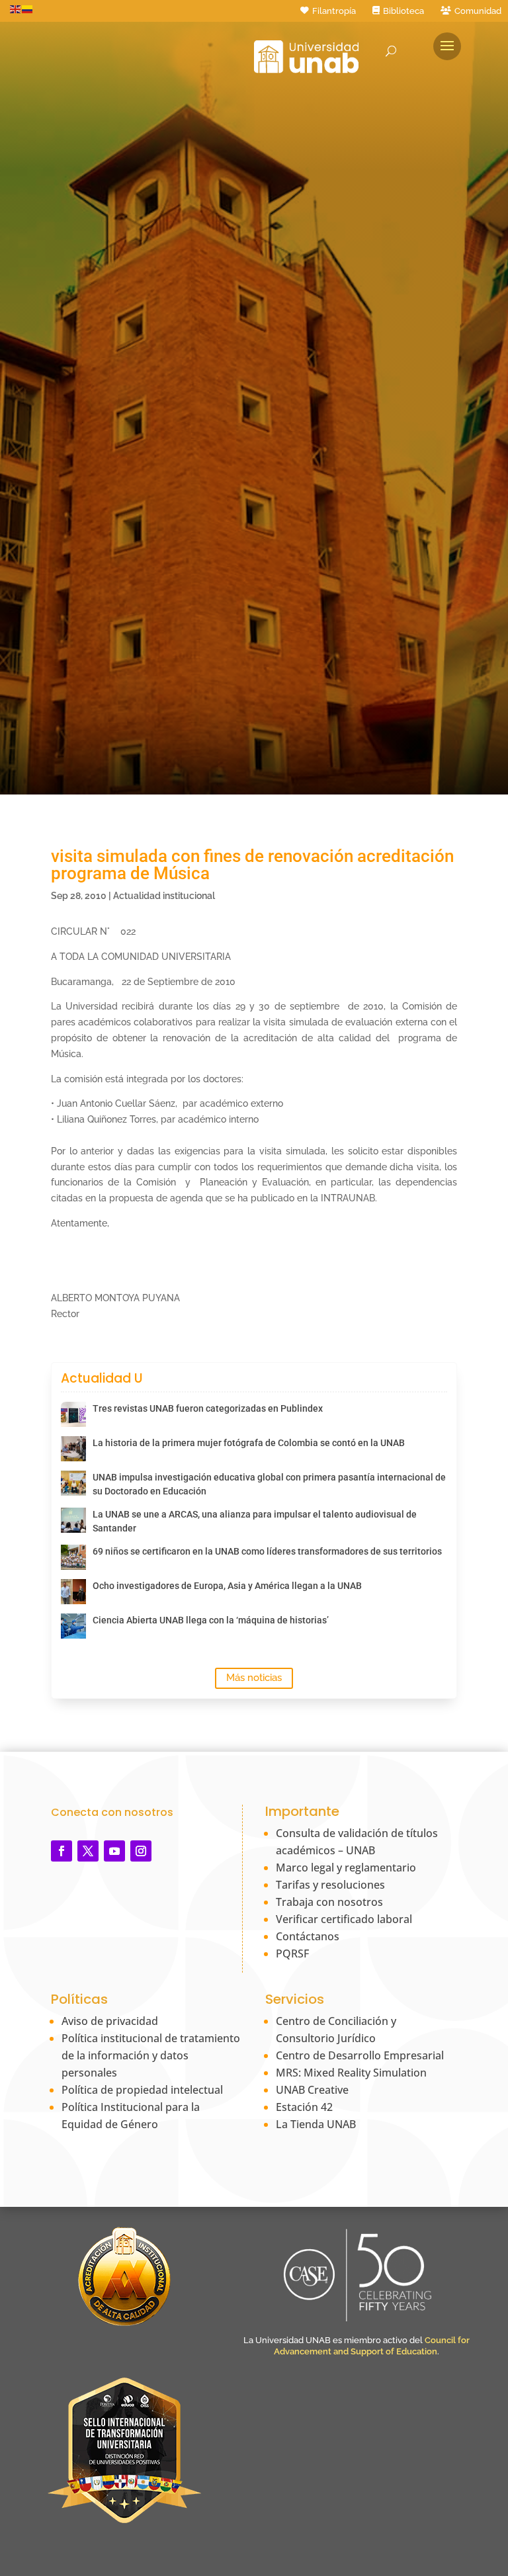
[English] (16, 9)
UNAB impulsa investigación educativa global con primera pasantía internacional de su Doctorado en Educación (269, 1484)
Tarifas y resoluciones (330, 1885)
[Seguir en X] (88, 1851)
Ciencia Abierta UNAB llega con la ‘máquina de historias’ (211, 1620)
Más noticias (254, 1678)
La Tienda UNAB (316, 2124)
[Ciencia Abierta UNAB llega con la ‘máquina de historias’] (73, 1626)
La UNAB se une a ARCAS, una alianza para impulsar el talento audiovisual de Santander (255, 1521)
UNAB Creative (312, 2090)
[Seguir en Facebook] (62, 1851)
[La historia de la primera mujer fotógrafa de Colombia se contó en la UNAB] (73, 1449)
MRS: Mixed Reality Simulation (351, 2073)
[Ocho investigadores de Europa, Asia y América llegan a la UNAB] (73, 1592)
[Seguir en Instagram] (141, 1851)
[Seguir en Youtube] (114, 1851)
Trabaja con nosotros (329, 1902)
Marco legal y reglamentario (346, 1868)
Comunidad (478, 11)
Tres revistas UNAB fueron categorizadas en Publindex (208, 1408)
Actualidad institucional (164, 896)
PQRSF (292, 1953)
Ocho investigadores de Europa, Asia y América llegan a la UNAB (227, 1586)
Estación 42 (304, 2107)
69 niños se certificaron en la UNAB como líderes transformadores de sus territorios (267, 1551)
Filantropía (334, 11)
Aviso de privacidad (110, 2021)
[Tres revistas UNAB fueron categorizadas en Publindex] (73, 1414)
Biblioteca (403, 11)
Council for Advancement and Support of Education (372, 2346)
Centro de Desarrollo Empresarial (360, 2055)
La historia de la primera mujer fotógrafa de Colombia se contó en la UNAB (249, 1443)
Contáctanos (308, 1936)
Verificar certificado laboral (344, 1919)
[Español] (28, 9)
